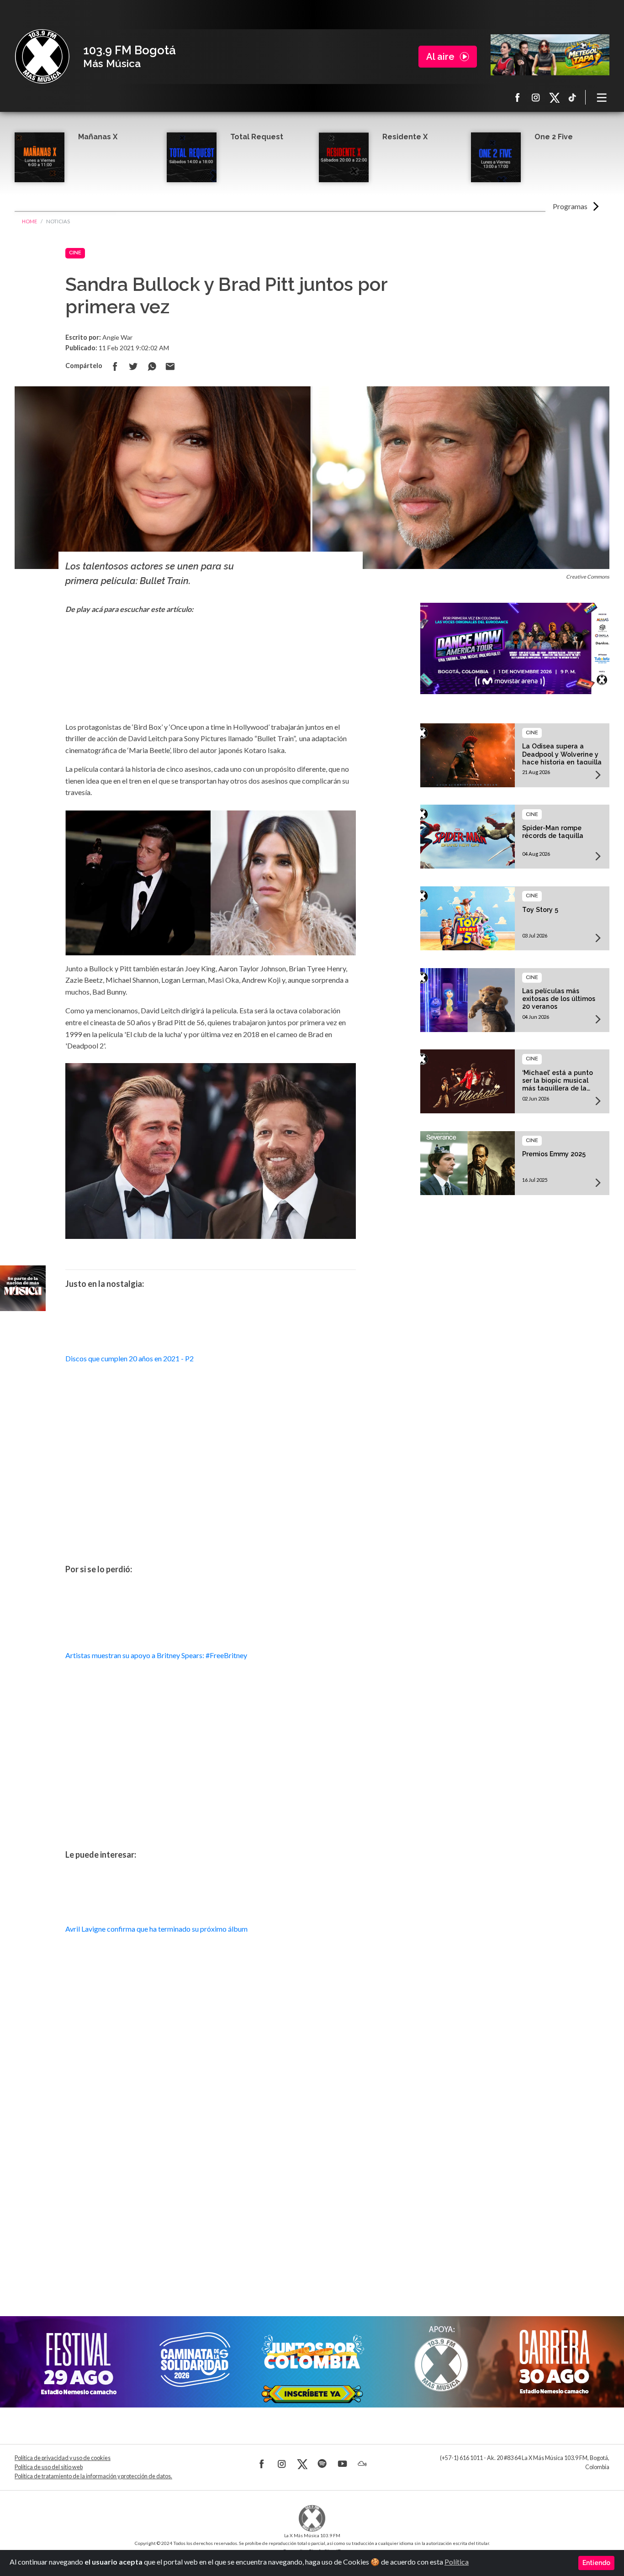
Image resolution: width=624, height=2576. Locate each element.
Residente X (405, 137)
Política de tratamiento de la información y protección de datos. (93, 2476)
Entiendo (596, 2563)
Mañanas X (98, 137)
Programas (570, 206)
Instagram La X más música (536, 97)
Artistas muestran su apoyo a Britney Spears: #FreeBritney (156, 1655)
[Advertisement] (211, 2200)
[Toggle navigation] (602, 97)
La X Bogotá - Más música (42, 57)
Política (457, 2562)
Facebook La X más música (518, 97)
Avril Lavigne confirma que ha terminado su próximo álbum (156, 1929)
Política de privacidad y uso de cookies (63, 2458)
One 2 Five (554, 137)
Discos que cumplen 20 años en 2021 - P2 (130, 1358)
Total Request (257, 137)
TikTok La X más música (572, 97)
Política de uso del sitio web (49, 2467)
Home (29, 221)
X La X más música (554, 97)
